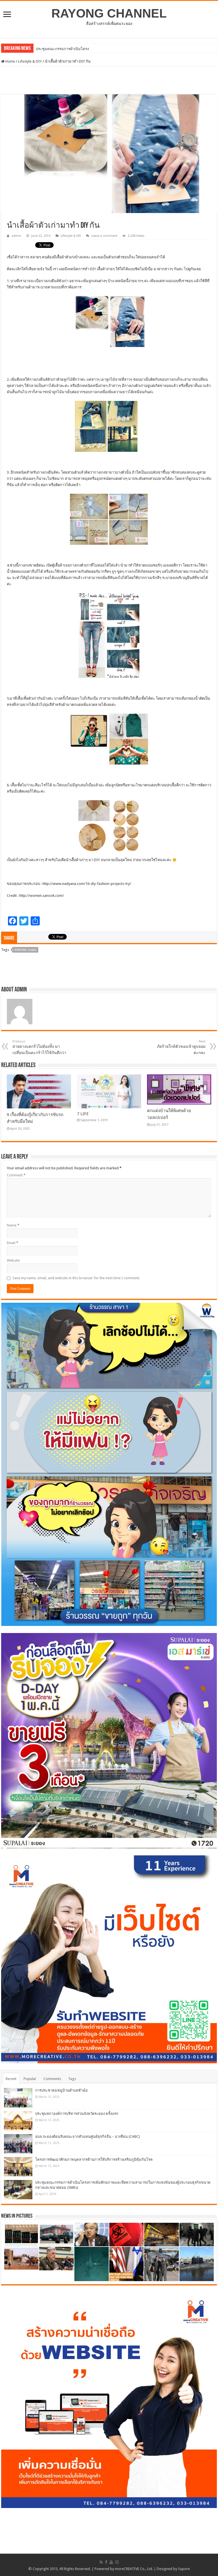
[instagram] (117, 2562)
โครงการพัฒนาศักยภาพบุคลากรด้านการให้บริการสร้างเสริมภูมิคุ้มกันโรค (94, 2159)
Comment (16, 1175)
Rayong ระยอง (26, 950)
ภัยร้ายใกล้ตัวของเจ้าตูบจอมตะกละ (181, 1047)
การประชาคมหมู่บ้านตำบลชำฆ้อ (61, 2090)
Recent (11, 2079)
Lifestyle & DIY (30, 61)
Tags (72, 2079)
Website (13, 1260)
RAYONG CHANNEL (109, 13)
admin (16, 236)
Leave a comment (104, 236)
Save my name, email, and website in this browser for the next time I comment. (76, 1278)
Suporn (184, 2569)
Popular (30, 2079)
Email (12, 1243)
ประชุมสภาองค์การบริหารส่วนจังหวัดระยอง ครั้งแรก (77, 2114)
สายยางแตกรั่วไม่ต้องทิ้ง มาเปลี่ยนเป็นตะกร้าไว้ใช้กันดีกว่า (39, 1047)
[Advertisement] (109, 80)
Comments (52, 2079)
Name (13, 1225)
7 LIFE (83, 1114)
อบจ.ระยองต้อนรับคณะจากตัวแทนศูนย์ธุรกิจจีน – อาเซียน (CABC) (88, 2137)
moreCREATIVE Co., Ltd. (134, 2569)
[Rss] (101, 2562)
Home (10, 61)
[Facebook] (106, 2562)
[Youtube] (111, 2562)
